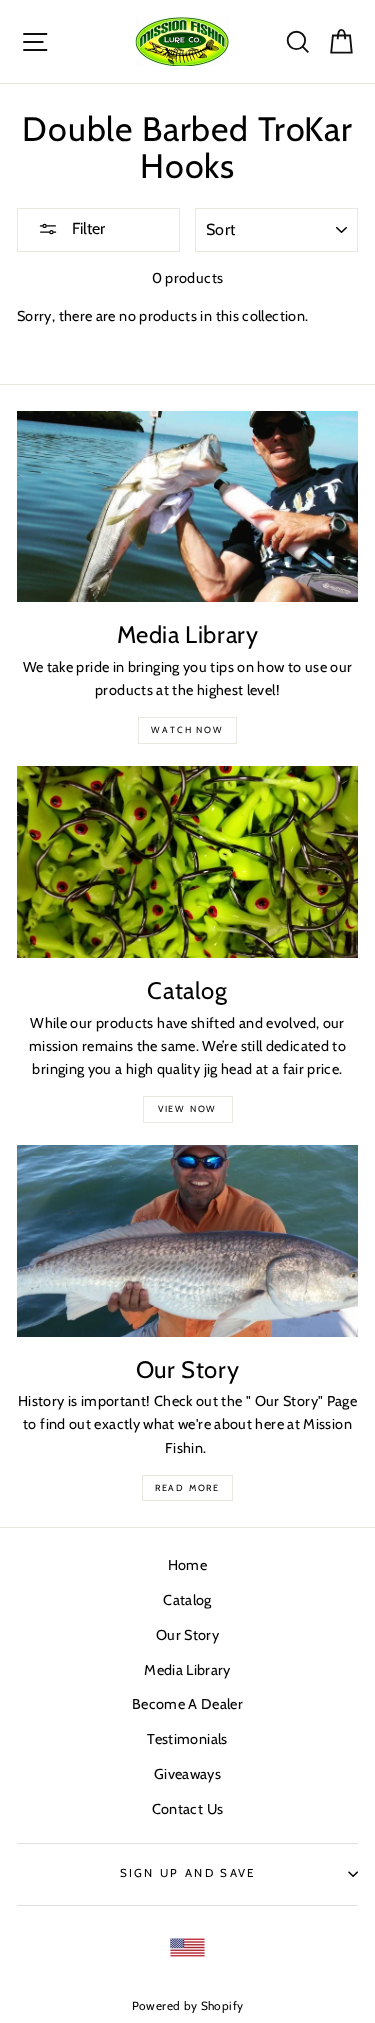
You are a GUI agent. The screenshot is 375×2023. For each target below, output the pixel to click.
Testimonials (187, 1739)
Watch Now (187, 729)
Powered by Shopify (188, 2006)
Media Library (187, 1670)
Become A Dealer (187, 1704)
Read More (187, 1487)
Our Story (187, 1635)
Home (187, 1565)
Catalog (187, 1600)
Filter (86, 228)
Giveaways (187, 1774)
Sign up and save (188, 1873)
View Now (187, 1108)
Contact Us (188, 1809)
